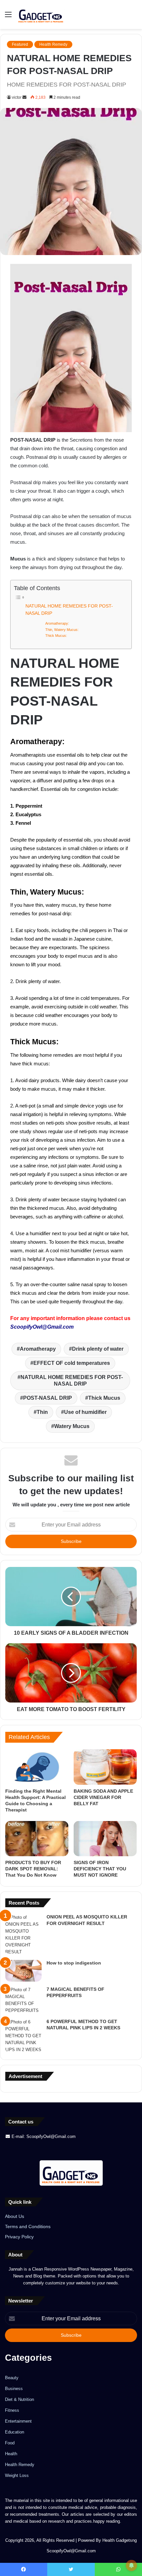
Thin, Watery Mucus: (62, 630)
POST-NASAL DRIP (48, 1398)
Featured (20, 44)
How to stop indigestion (74, 1963)
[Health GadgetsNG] (41, 14)
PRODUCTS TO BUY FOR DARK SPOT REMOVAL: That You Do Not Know (33, 1869)
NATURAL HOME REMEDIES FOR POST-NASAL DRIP (69, 610)
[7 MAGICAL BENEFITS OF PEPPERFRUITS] (23, 2000)
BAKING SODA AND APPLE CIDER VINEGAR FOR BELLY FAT (103, 1797)
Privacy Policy (19, 2237)
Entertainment (18, 2421)
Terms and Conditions (28, 2227)
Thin (42, 1412)
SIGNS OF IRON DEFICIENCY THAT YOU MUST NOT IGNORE (100, 1869)
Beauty (12, 2378)
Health (11, 2454)
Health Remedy (53, 44)
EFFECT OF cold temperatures (72, 1363)
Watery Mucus (72, 1426)
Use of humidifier (85, 1412)
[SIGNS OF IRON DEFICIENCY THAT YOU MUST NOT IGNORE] (105, 1839)
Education (15, 2432)
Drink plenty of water (98, 1349)
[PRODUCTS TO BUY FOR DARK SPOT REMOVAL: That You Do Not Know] (37, 1839)
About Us (15, 2216)
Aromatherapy (38, 1349)
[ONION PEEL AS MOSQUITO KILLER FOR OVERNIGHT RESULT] (23, 1935)
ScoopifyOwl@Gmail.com (42, 1327)
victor (17, 97)
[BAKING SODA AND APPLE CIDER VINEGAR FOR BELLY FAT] (105, 1767)
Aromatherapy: (57, 623)
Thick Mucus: (56, 636)
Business (14, 2389)
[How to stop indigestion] (23, 1971)
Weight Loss (17, 2475)
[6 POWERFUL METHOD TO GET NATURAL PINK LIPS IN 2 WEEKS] (23, 2036)
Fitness (12, 2410)
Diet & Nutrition (19, 2399)
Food (10, 2443)
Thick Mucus (104, 1398)
